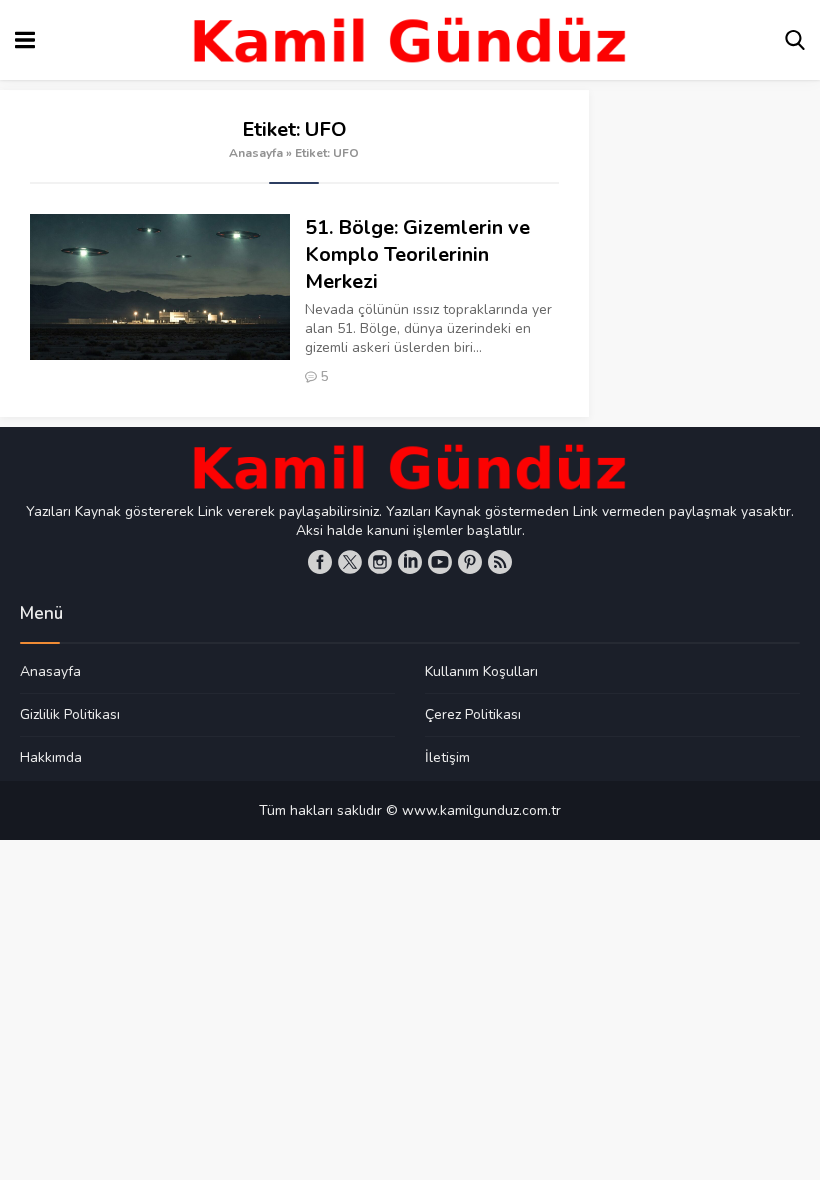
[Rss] (500, 562)
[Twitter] (350, 562)
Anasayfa (256, 153)
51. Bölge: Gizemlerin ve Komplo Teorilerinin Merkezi (417, 254)
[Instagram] (380, 562)
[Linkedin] (410, 562)
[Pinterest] (470, 562)
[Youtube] (440, 562)
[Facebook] (320, 562)
